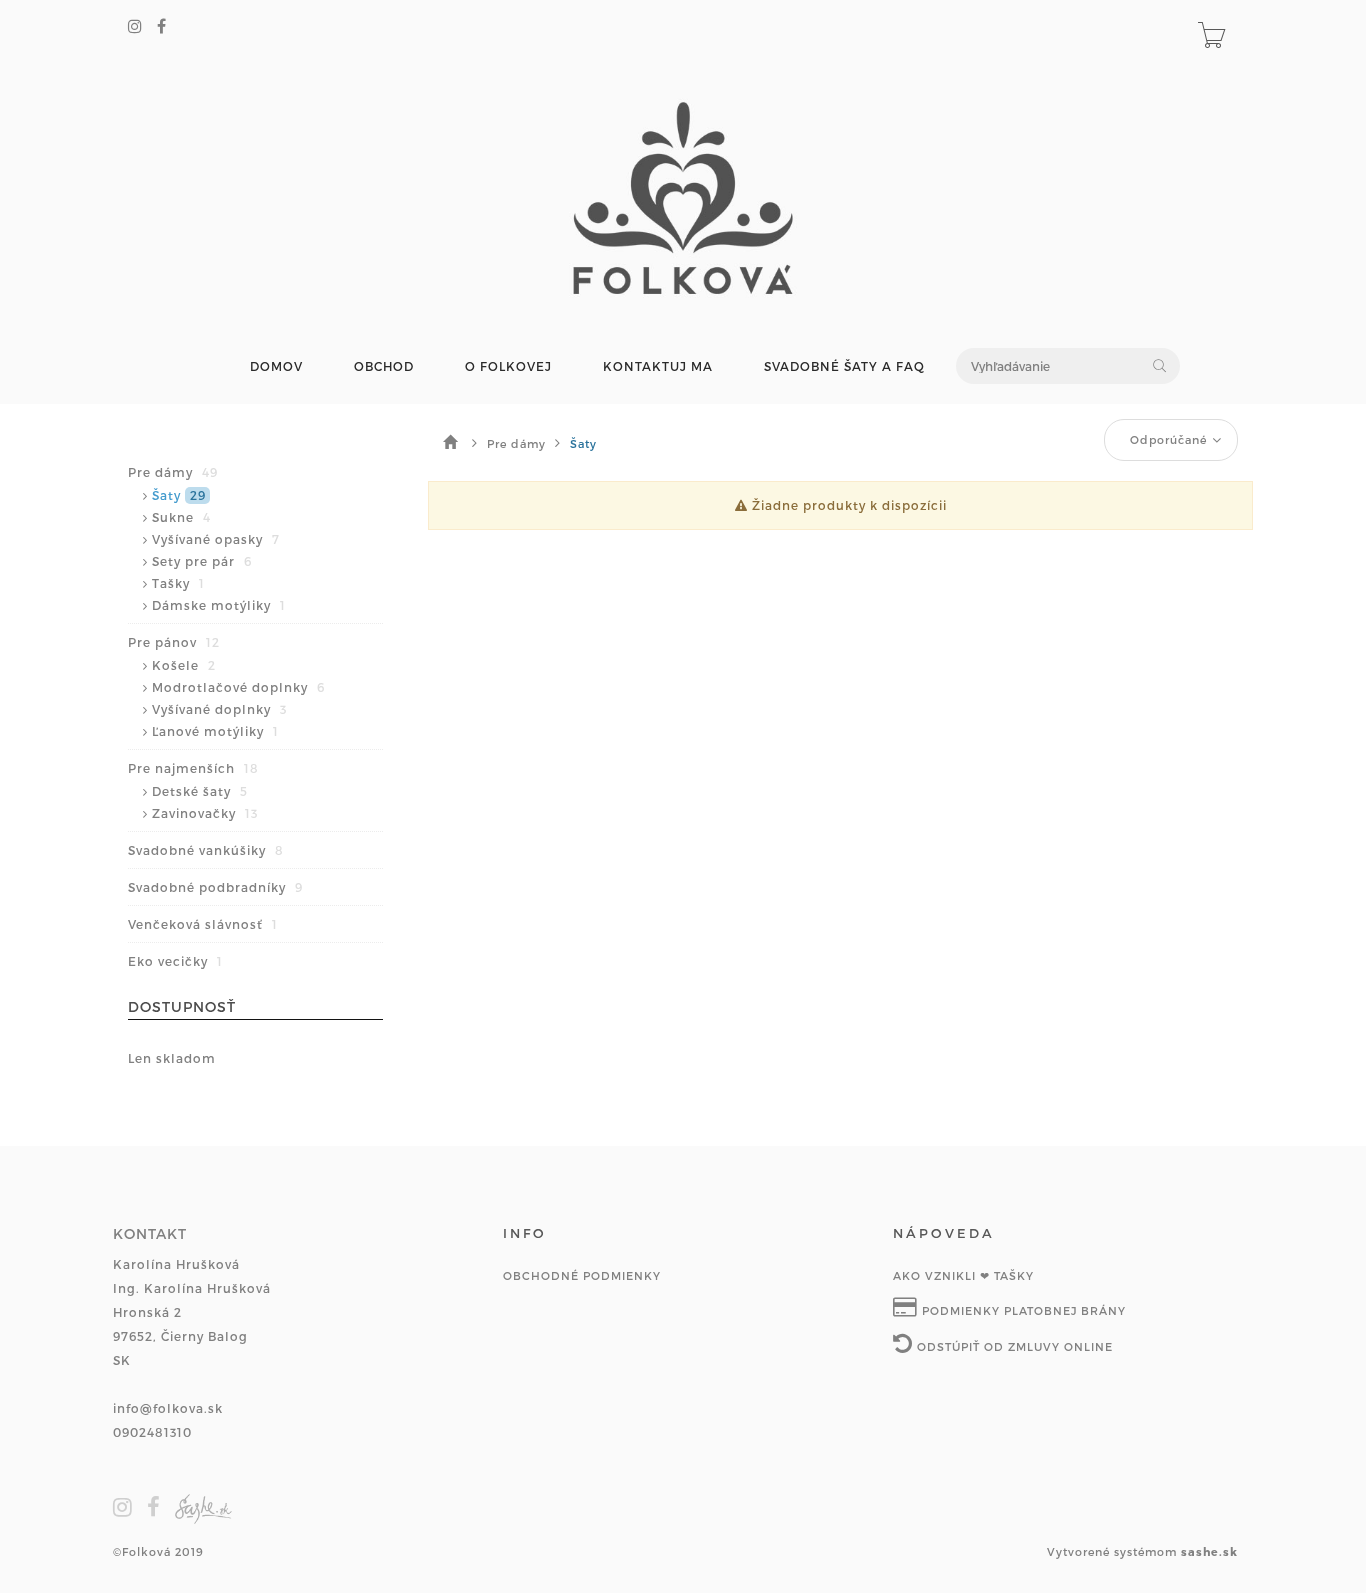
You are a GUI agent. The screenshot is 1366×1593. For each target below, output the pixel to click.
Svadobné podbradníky (215, 887)
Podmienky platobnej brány (1022, 1310)
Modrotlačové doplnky (238, 687)
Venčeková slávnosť (203, 924)
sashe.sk (1209, 1551)
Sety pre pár (202, 561)
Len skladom (172, 1058)
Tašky (178, 583)
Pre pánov (174, 642)
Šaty (179, 495)
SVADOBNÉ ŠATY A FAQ (844, 366)
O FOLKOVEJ (508, 366)
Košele (184, 665)
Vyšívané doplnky (219, 709)
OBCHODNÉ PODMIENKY (582, 1275)
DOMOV (276, 366)
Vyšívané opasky (216, 539)
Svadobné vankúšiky (206, 850)
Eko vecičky (175, 961)
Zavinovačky (205, 813)
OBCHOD (384, 366)
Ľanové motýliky (215, 731)
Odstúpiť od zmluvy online (1013, 1346)
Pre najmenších (193, 768)
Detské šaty (200, 791)
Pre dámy (173, 472)
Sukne (181, 517)
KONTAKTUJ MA (658, 366)
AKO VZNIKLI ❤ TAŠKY (963, 1275)
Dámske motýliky (219, 605)
